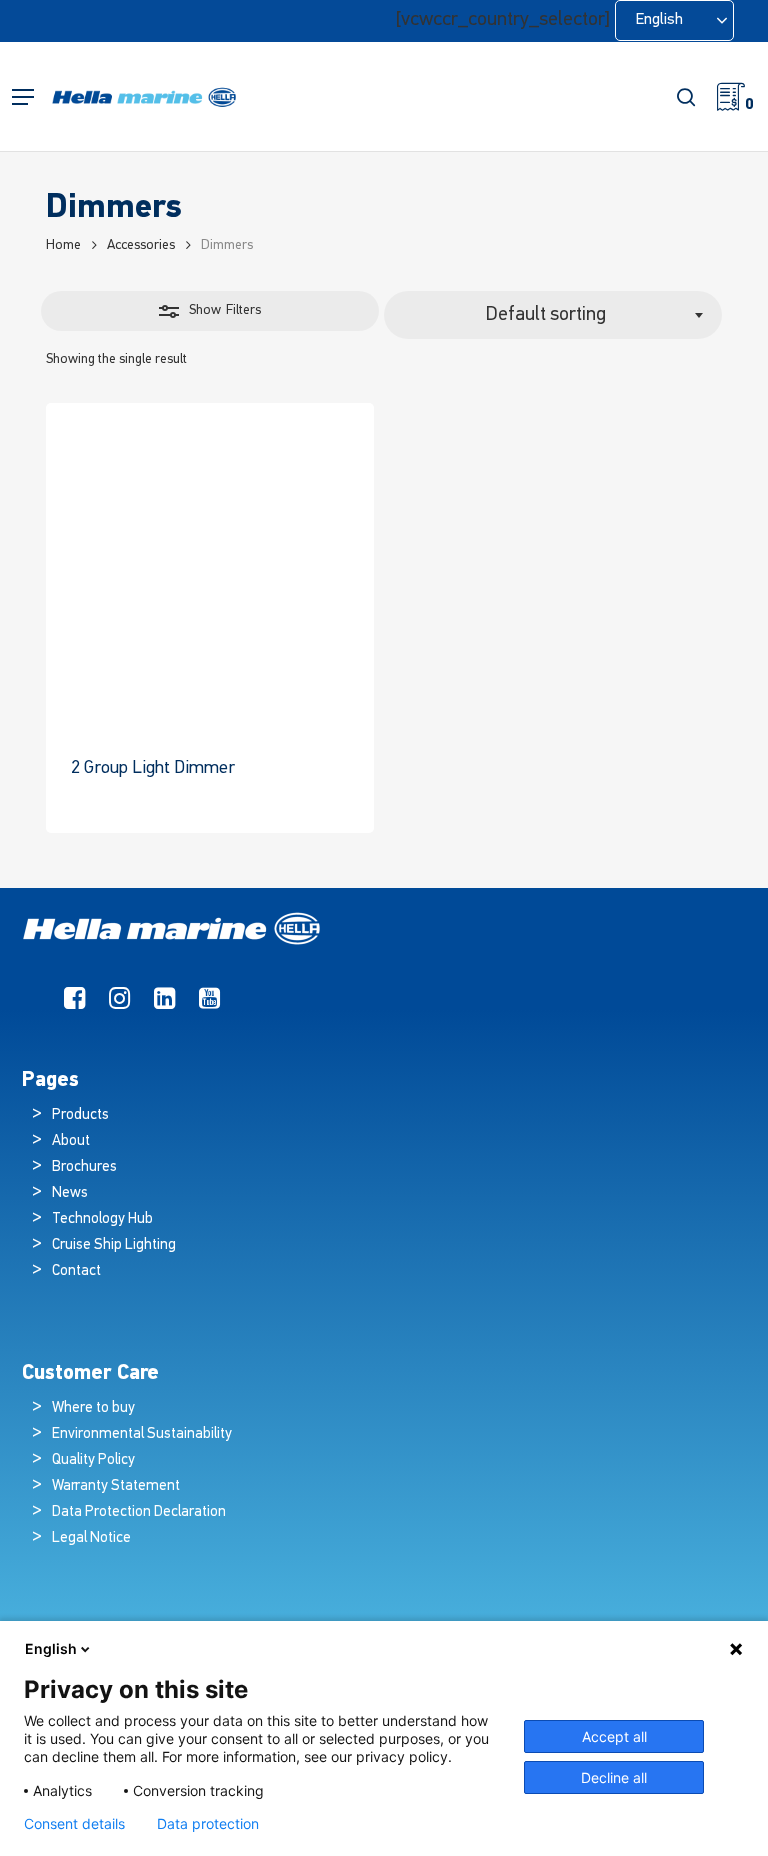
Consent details (74, 1824)
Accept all (614, 1736)
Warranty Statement (116, 1486)
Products (80, 1115)
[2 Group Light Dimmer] (210, 567)
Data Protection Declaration (139, 1512)
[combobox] (553, 315)
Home (63, 245)
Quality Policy (93, 1460)
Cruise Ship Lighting (114, 1245)
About (71, 1141)
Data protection (208, 1824)
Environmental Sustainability (142, 1434)
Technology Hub (102, 1219)
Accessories (141, 245)
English (51, 1648)
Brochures (84, 1167)
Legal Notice (91, 1538)
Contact (76, 1271)
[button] (23, 97)
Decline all (614, 1777)
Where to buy (93, 1408)
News (70, 1193)
